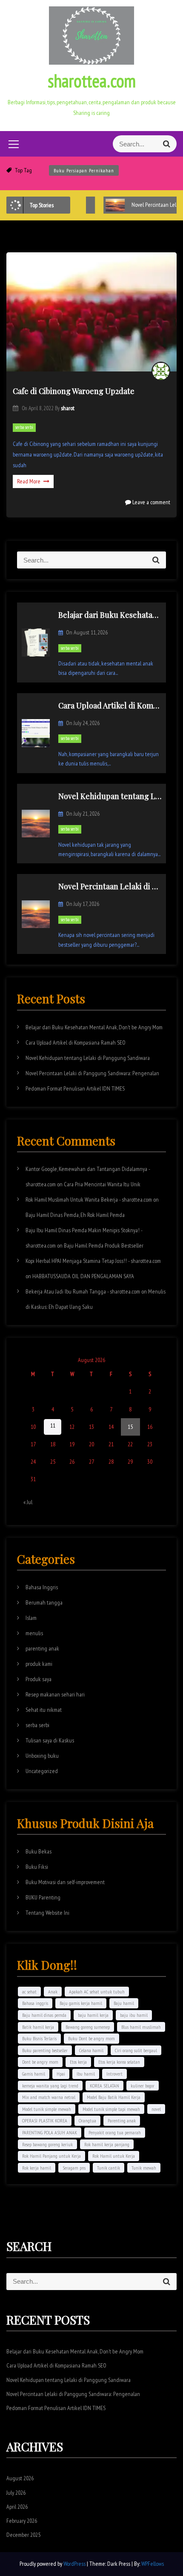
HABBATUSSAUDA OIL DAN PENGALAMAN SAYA (83, 1276)
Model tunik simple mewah (47, 2109)
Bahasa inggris (35, 2003)
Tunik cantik (109, 2168)
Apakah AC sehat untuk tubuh (97, 1992)
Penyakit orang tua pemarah (115, 2132)
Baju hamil (124, 2003)
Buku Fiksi (37, 1867)
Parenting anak (122, 2120)
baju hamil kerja (93, 2015)
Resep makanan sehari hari (55, 1694)
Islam (31, 1618)
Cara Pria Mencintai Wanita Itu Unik (102, 1184)
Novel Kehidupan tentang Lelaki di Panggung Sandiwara (88, 1058)
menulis (34, 1633)
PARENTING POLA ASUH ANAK (50, 2132)
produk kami (39, 1664)
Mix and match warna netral (49, 2097)
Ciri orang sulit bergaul (136, 2050)
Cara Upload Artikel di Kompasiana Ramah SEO (76, 1042)
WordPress (75, 2564)
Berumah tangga (44, 1602)
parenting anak (42, 1648)
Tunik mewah (144, 2168)
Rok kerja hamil (37, 2168)
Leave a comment (151, 502)
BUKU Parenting (43, 1897)
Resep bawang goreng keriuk (47, 2144)
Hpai (61, 2074)
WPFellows (153, 2564)
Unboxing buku (42, 1756)
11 (53, 1425)
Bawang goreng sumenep (88, 2027)
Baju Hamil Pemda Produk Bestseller (104, 1245)
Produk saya (39, 1679)
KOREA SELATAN (104, 2086)
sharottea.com (92, 81)
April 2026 (17, 2507)
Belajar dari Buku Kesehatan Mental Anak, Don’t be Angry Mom (94, 1027)
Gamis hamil (34, 2074)
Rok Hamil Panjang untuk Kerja (51, 2156)
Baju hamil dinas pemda (44, 2015)
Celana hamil (91, 2050)
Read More (29, 481)
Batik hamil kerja (38, 2027)
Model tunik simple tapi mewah (111, 2109)
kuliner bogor (143, 2086)
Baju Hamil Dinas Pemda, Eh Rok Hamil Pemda (75, 1215)
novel (156, 2109)
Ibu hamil (86, 2074)
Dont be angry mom (40, 2062)
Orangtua (87, 2120)
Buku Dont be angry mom (91, 2038)
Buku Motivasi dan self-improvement (65, 1882)
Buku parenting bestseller (45, 2050)
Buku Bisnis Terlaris (39, 2038)
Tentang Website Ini (47, 1913)
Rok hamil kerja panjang (107, 2144)
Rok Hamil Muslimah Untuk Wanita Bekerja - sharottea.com (89, 1199)
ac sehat (29, 1992)
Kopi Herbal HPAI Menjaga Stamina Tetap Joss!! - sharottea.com (93, 1261)
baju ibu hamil (134, 2015)
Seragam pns (74, 2168)
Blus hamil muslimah (141, 2027)
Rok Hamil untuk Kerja (114, 2156)
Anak (53, 1992)
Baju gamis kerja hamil (81, 2003)
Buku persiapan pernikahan (84, 170)
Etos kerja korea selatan (119, 2062)
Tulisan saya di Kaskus (50, 1740)
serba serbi (24, 427)
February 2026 (22, 2521)
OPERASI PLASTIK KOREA (45, 2120)
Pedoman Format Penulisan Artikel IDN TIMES (75, 1088)
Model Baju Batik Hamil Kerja (114, 2097)
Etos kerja (78, 2062)
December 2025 (23, 2535)
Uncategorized (42, 1771)
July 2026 (16, 2493)
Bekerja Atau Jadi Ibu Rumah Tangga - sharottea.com (83, 1291)
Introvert (114, 2074)
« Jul (28, 1502)
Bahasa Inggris (42, 1587)
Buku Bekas (39, 1851)
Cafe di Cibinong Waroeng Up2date (74, 391)
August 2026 (20, 2478)
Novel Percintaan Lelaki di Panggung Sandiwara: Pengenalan (92, 1073)
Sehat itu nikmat (44, 1710)
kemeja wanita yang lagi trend (50, 2086)
